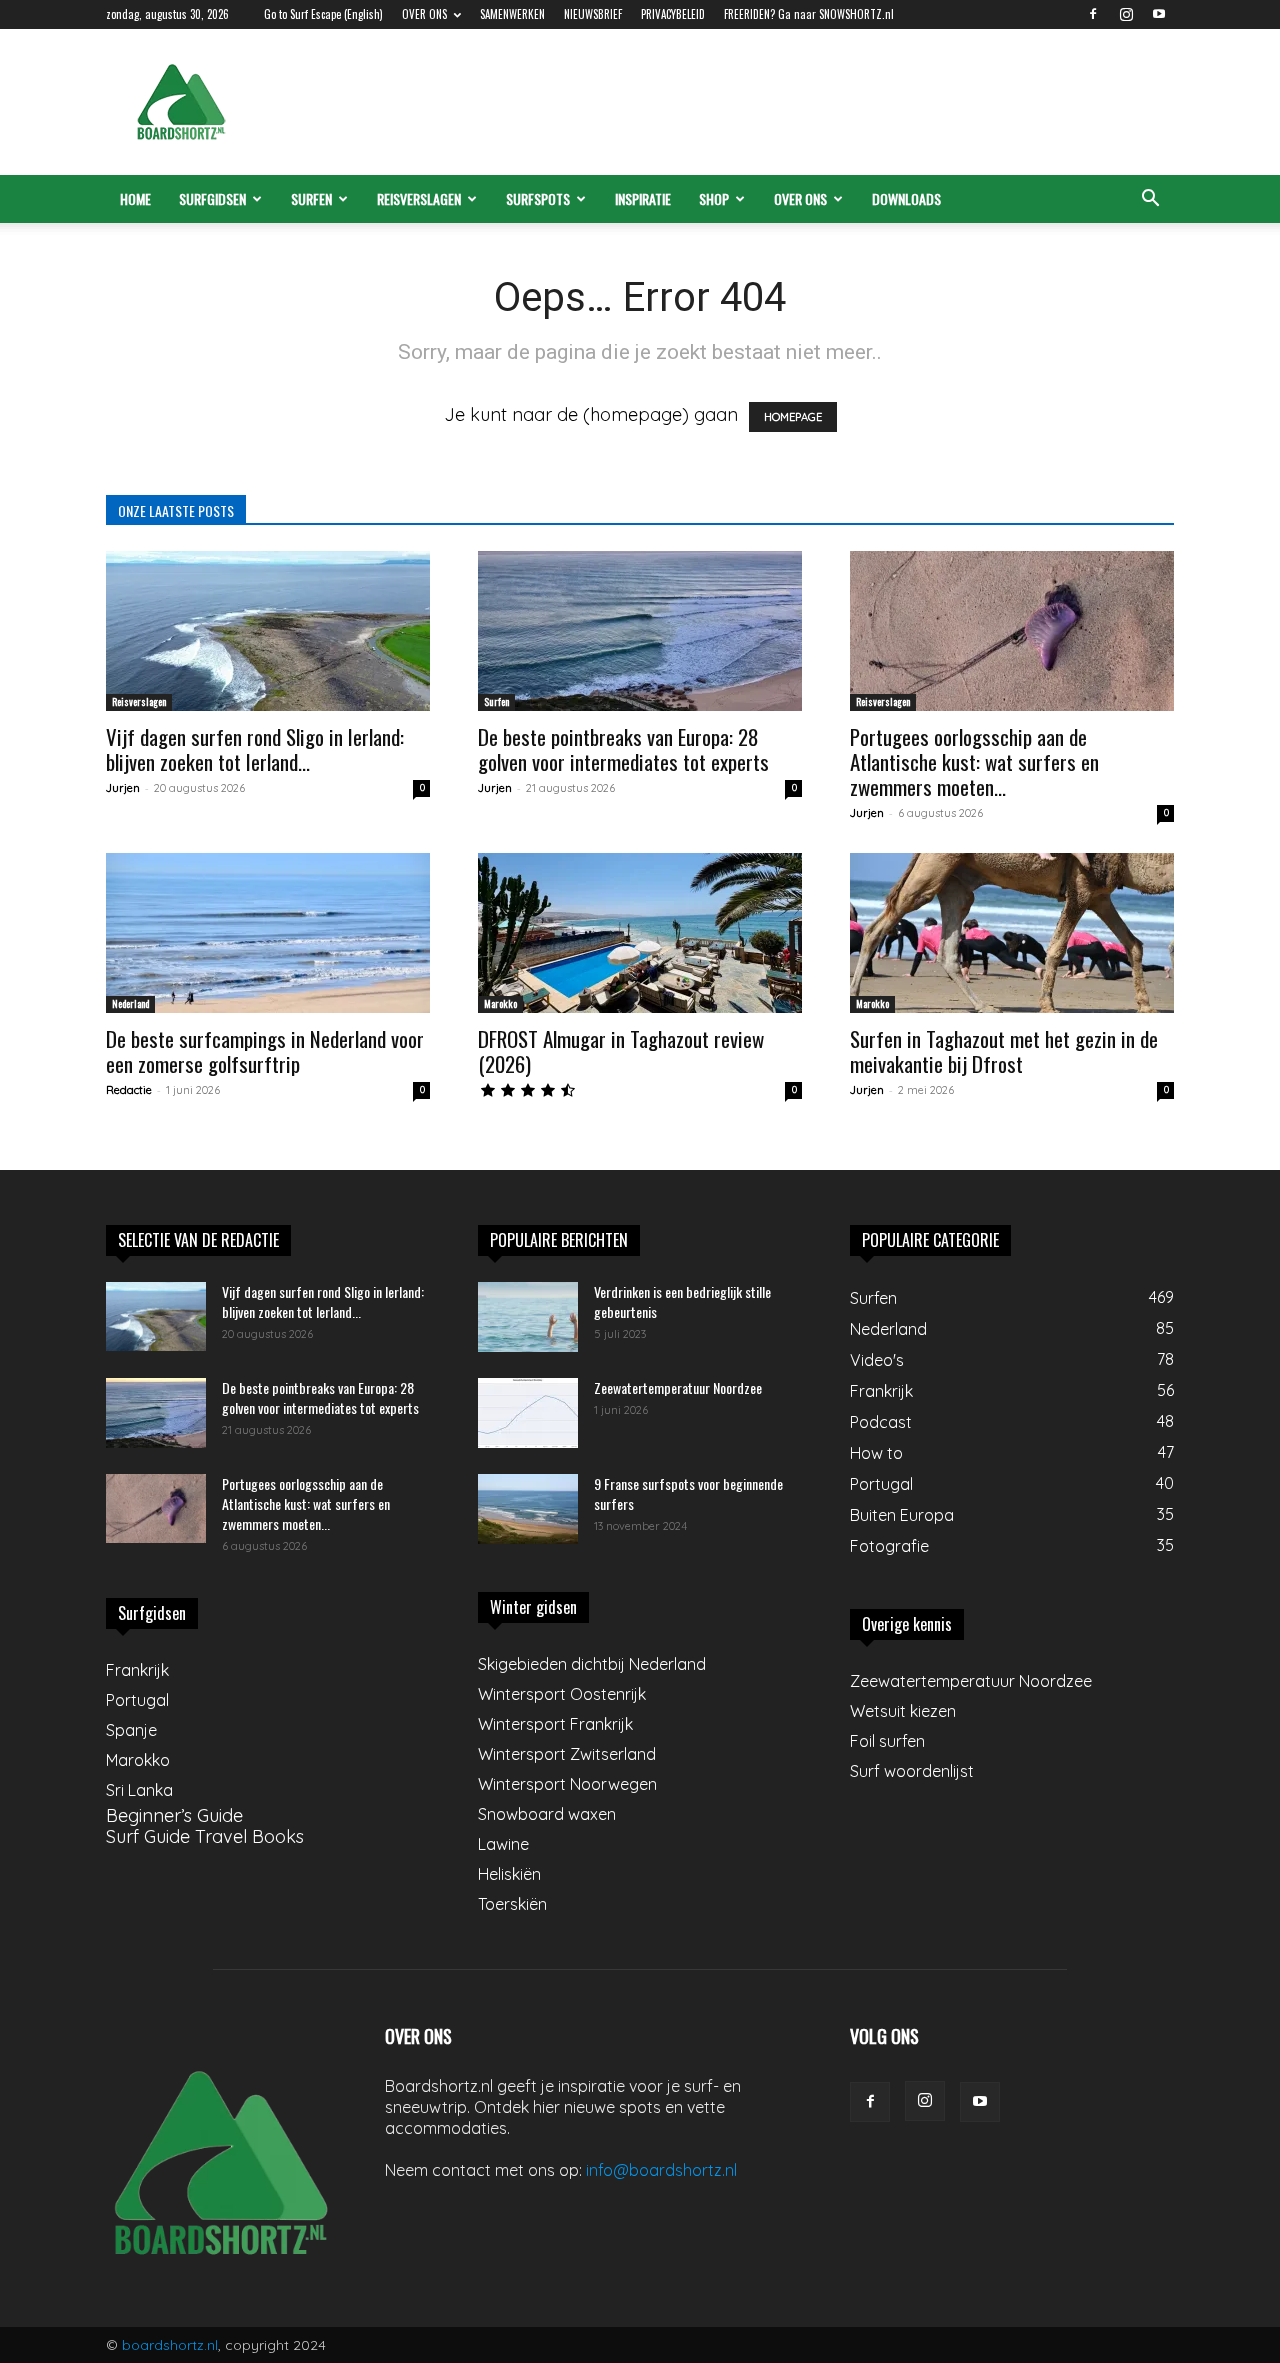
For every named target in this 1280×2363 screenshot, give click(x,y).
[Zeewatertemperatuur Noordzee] (528, 1413)
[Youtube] (1159, 14)
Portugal (137, 1700)
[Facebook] (1093, 14)
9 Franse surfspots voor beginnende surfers (688, 1493)
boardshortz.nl (170, 2345)
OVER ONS (424, 14)
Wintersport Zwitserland (567, 1754)
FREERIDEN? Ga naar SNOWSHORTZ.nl (809, 14)
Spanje (131, 1730)
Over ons (800, 198)
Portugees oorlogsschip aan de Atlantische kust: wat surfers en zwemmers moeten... (974, 761)
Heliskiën (509, 1874)
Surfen (311, 198)
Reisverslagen (419, 198)
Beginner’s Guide (174, 1815)
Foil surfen (887, 1741)
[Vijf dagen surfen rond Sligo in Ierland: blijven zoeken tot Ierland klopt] (268, 631)
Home (135, 198)
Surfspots (538, 198)
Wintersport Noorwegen (567, 1784)
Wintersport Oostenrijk (562, 1694)
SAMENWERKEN (512, 14)
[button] (1150, 199)
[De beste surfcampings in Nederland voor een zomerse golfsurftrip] (268, 933)
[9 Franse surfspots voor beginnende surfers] (528, 1509)
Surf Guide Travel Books (205, 1836)
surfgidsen (212, 198)
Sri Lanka (139, 1790)
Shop (714, 198)
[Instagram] (1126, 14)
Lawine (503, 1844)
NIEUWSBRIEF (593, 14)
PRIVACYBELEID (673, 14)
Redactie (129, 1090)
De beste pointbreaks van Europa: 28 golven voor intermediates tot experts (623, 749)
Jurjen (123, 788)
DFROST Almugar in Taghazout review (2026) (621, 1051)
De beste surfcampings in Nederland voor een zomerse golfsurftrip (265, 1051)
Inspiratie (643, 198)
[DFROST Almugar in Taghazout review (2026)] (640, 933)
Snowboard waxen (547, 1814)
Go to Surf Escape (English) (323, 14)
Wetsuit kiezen (903, 1711)
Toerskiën (512, 1904)
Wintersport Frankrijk (555, 1724)
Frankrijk (137, 1670)
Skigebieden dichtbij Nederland (592, 1664)
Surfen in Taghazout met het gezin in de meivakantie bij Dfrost (1004, 1051)
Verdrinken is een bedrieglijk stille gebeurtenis (682, 1301)
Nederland (130, 1003)
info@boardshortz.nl (661, 2170)
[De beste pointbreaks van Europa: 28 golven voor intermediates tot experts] (640, 631)
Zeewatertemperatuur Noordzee (678, 1387)
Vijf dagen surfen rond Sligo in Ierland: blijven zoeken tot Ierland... (255, 749)
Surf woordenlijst (912, 1771)
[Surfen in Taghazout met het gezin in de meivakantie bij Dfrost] (1012, 933)
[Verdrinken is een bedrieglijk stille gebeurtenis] (528, 1317)
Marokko (500, 1003)
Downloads (906, 198)
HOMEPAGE (793, 417)
